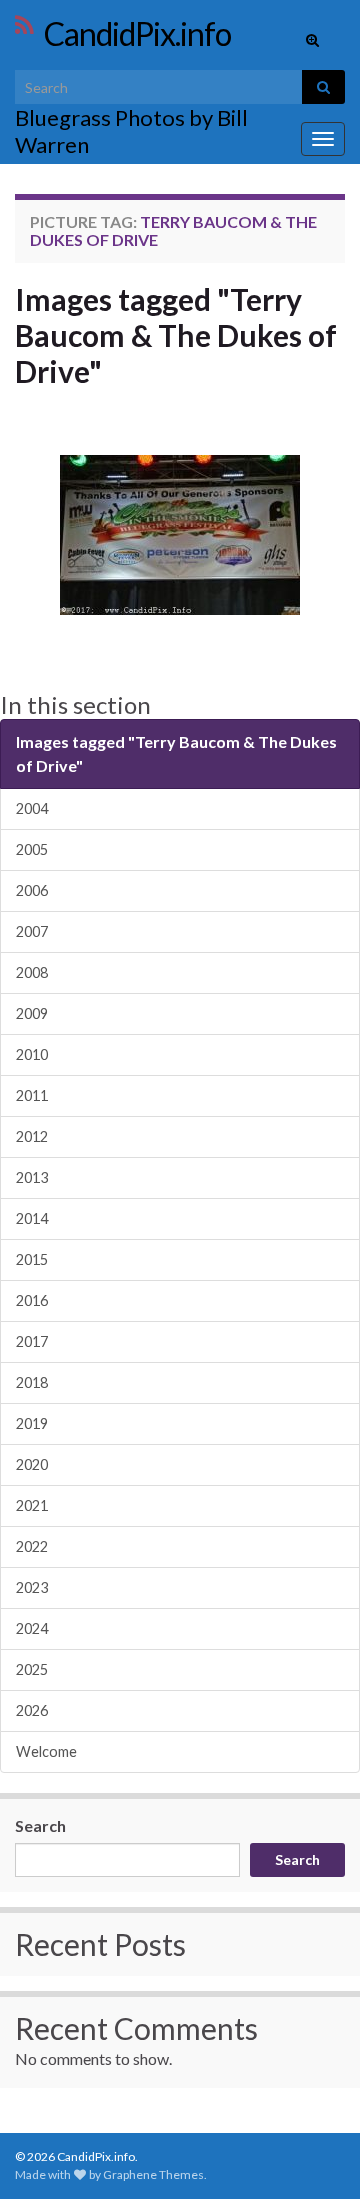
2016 (32, 1300)
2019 (32, 1423)
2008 (32, 972)
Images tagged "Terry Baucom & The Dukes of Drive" (176, 335)
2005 (32, 849)
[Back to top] (315, 2154)
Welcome (46, 1751)
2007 (32, 931)
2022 (32, 1546)
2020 (32, 1464)
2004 (32, 808)
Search (40, 1825)
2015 (32, 1259)
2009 (32, 1013)
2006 (32, 890)
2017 (32, 1341)
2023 (32, 1587)
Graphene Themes (153, 2174)
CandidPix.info (137, 33)
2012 (32, 1136)
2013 (32, 1177)
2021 (32, 1505)
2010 (32, 1054)
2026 (32, 1710)
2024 (32, 1628)
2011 (32, 1095)
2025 (32, 1669)
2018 (32, 1382)
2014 (32, 1218)
